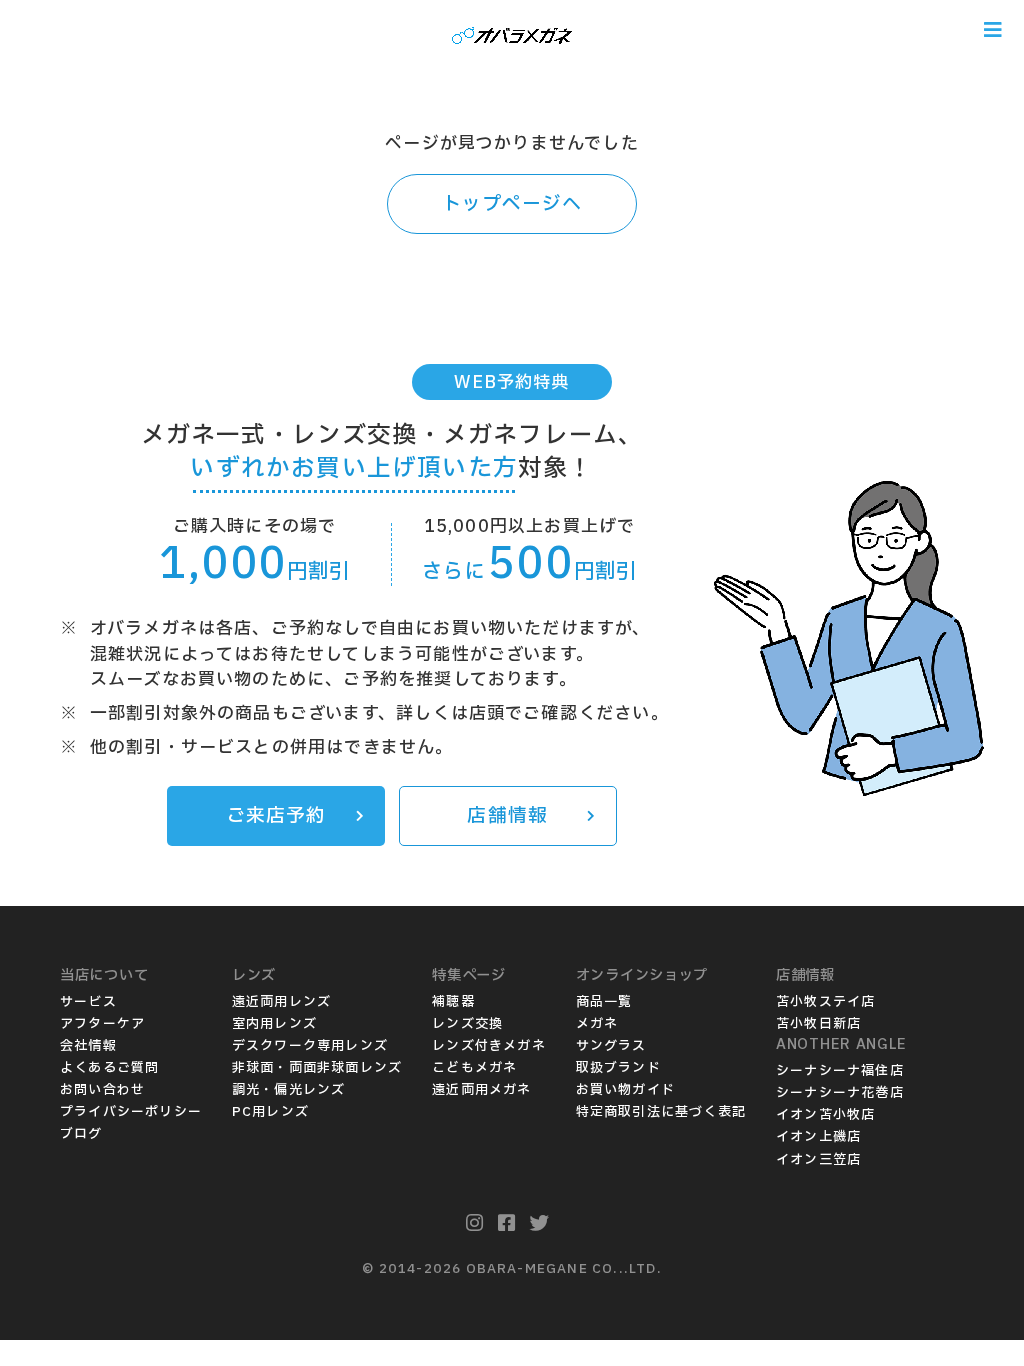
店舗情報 (507, 816)
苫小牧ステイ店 (825, 1002)
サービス (88, 1002)
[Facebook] (507, 1224)
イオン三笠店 (818, 1160)
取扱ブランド (618, 1068)
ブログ (81, 1134)
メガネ (597, 1024)
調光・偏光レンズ (289, 1090)
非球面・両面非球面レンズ (317, 1068)
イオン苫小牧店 (825, 1115)
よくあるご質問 (109, 1068)
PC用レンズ (270, 1112)
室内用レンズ (274, 1024)
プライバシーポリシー (131, 1112)
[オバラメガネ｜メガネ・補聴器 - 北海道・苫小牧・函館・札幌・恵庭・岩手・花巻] (512, 29)
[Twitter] (539, 1224)
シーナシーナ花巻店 (840, 1093)
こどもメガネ (474, 1068)
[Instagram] (475, 1224)
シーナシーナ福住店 (840, 1071)
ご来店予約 (276, 816)
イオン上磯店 (818, 1137)
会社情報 (88, 1046)
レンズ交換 (467, 1024)
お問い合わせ (102, 1090)
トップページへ (512, 204)
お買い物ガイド (625, 1090)
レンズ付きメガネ (489, 1046)
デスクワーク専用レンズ (310, 1046)
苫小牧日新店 (818, 1024)
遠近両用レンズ (281, 1002)
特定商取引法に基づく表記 (661, 1112)
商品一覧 (604, 1002)
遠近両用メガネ (481, 1090)
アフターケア (102, 1024)
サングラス (611, 1046)
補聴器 (453, 1002)
